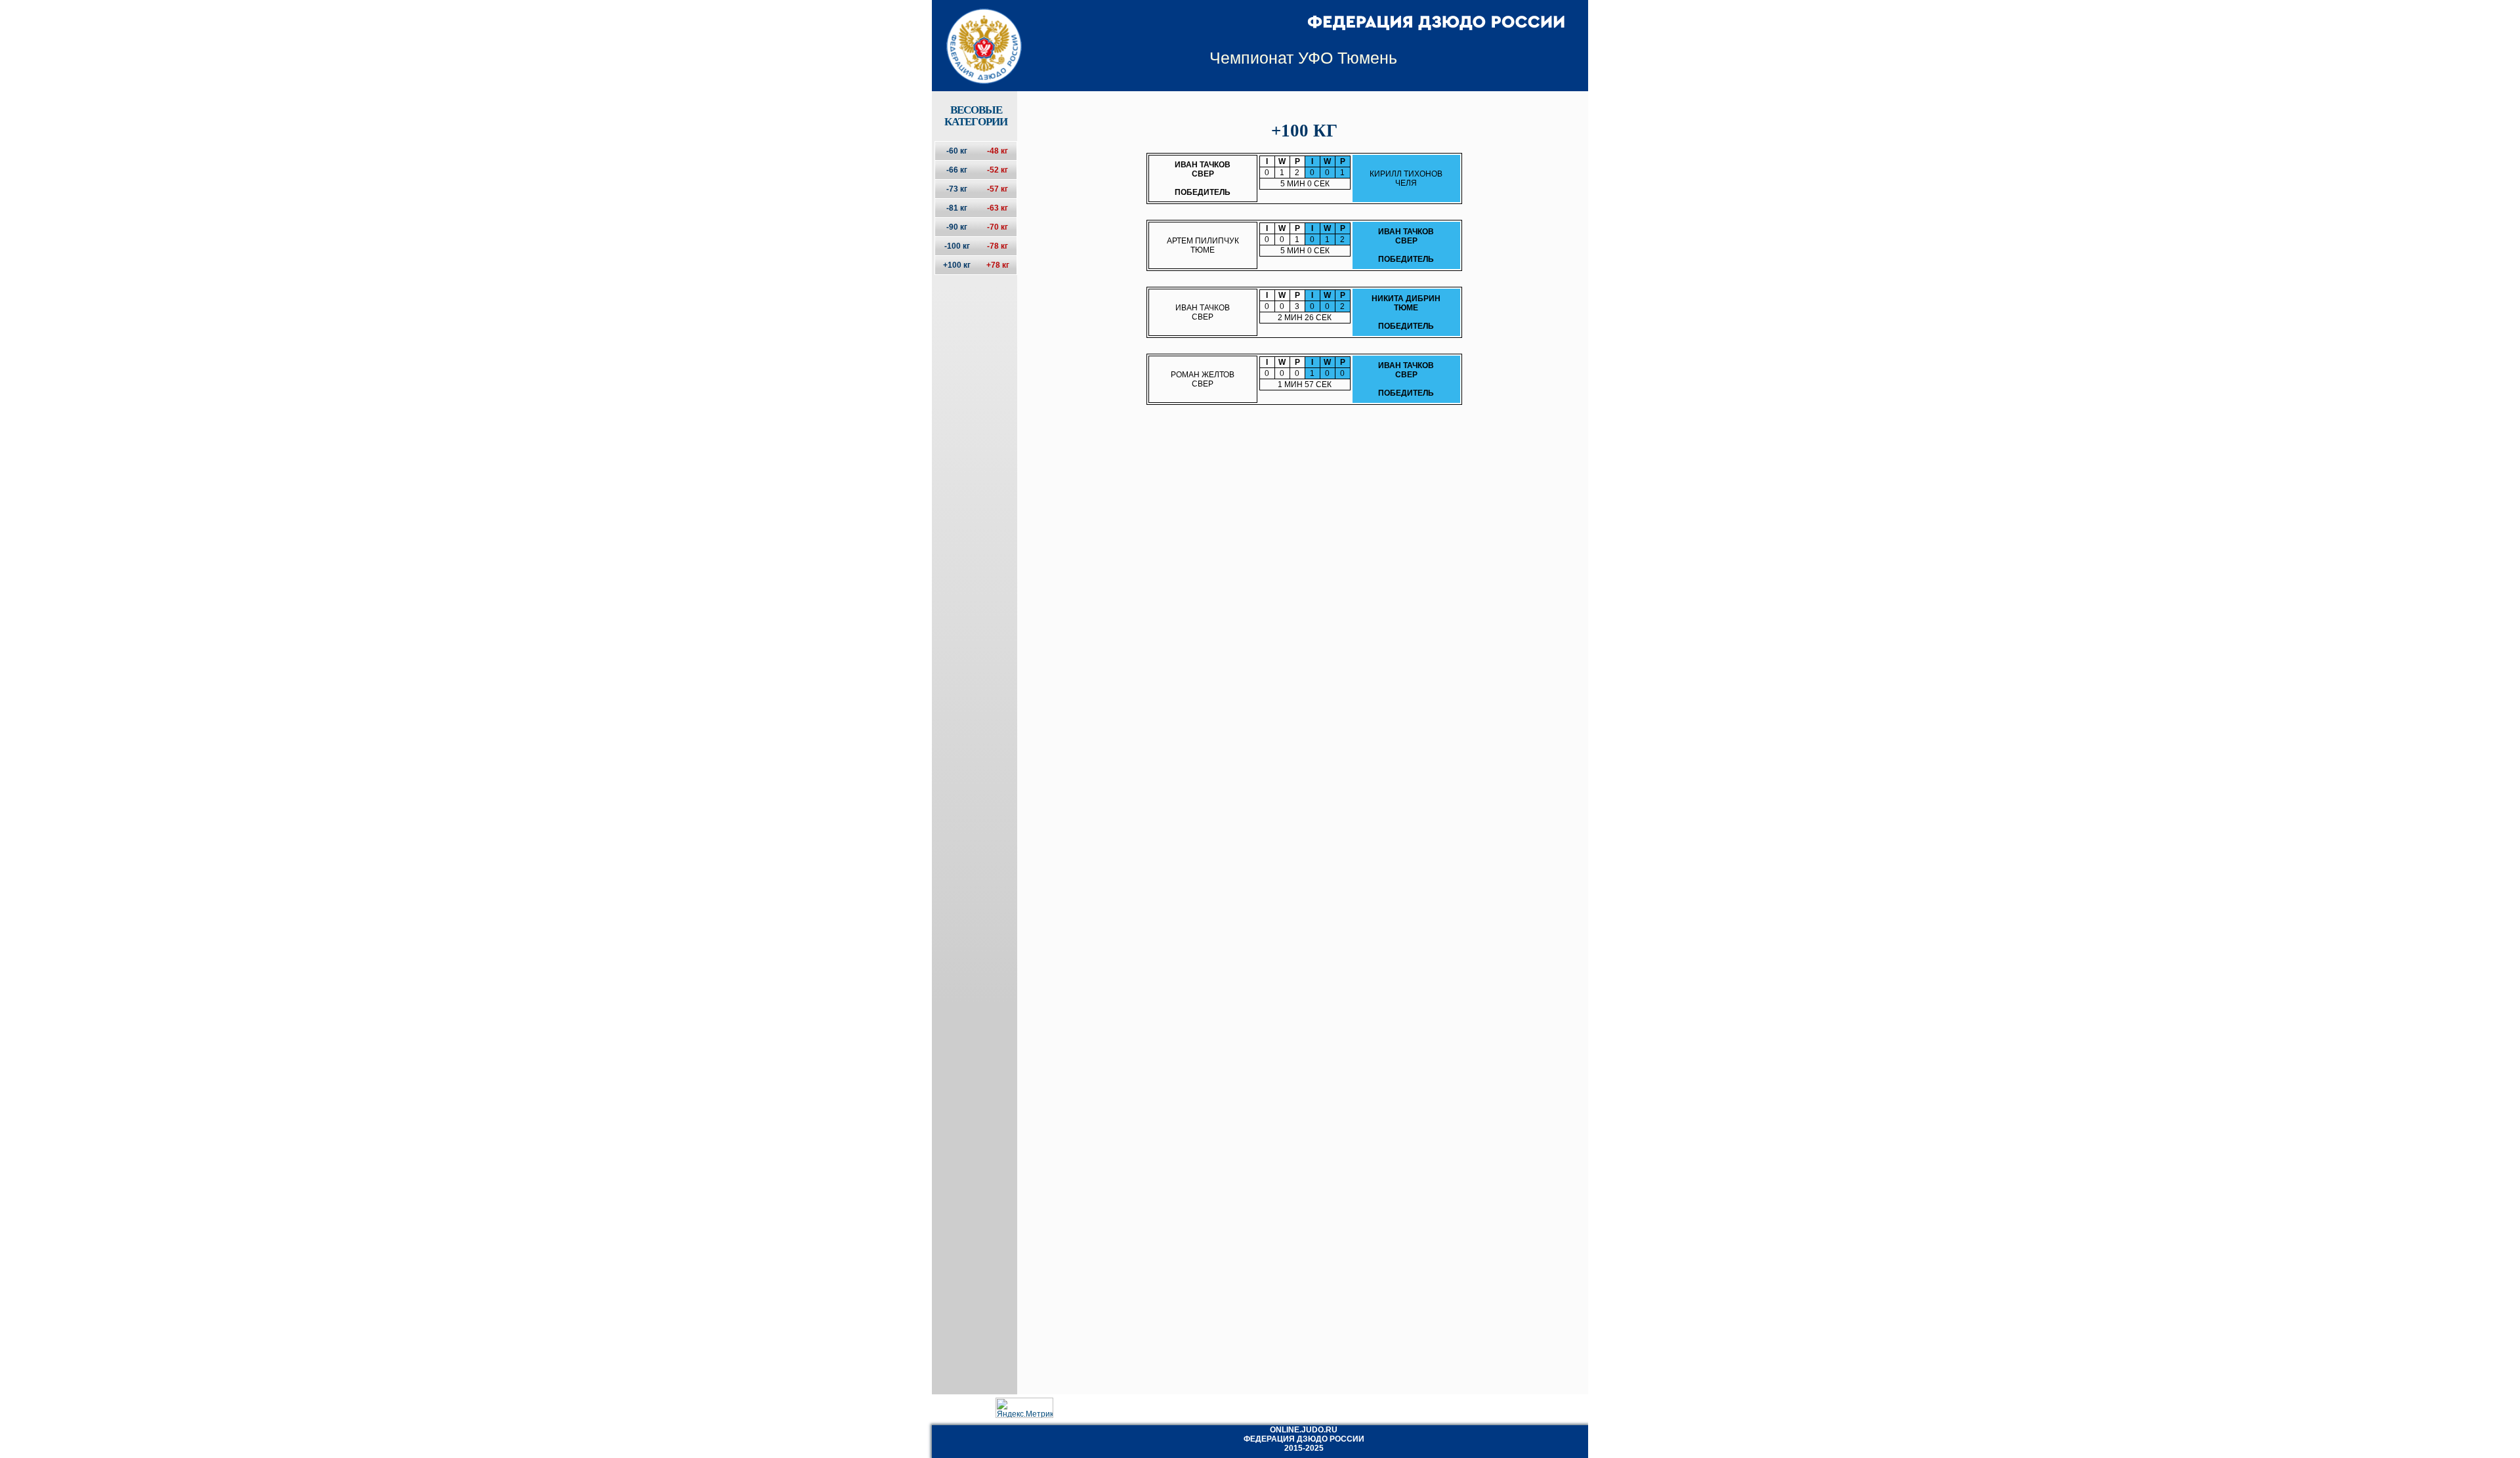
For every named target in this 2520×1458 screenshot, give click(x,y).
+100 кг (957, 265)
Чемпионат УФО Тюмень (1303, 58)
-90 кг (957, 227)
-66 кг (957, 170)
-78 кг (997, 246)
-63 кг (997, 208)
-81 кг (957, 208)
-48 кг (997, 151)
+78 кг (998, 265)
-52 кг (997, 170)
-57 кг (997, 189)
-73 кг (957, 189)
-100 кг (957, 246)
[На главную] (976, 35)
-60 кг (957, 151)
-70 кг (997, 227)
